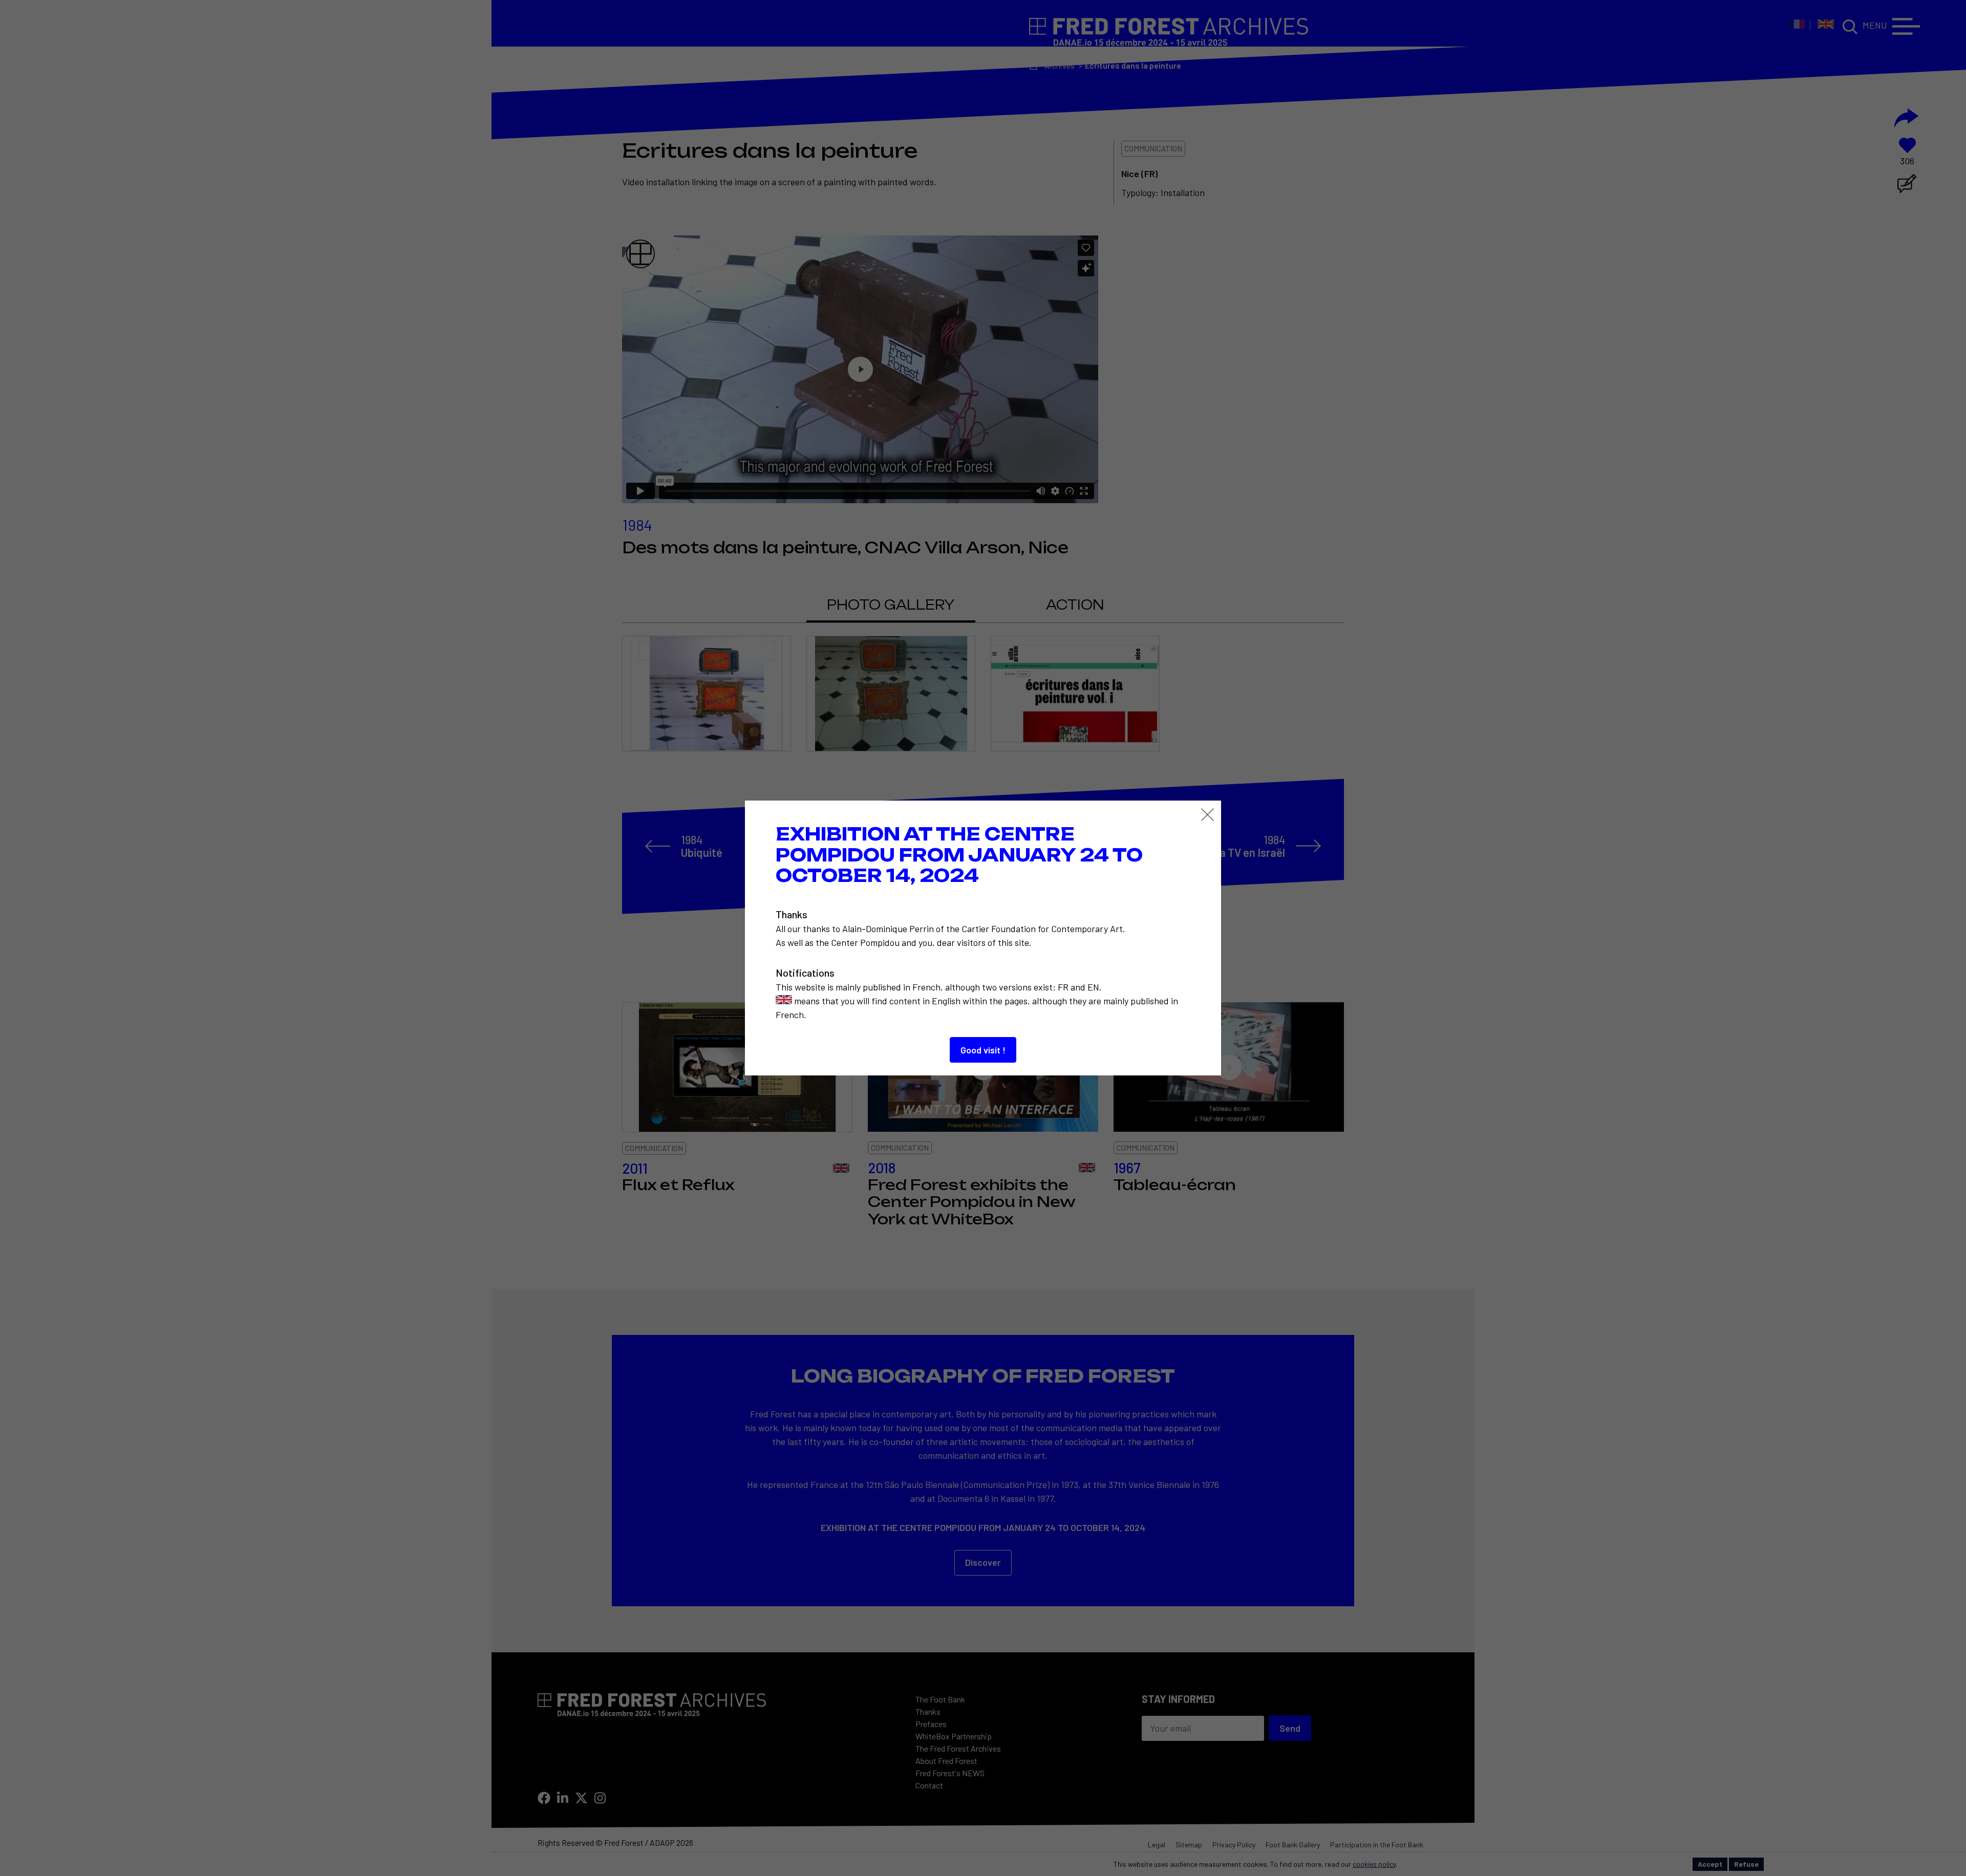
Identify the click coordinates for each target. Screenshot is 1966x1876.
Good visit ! (983, 1050)
